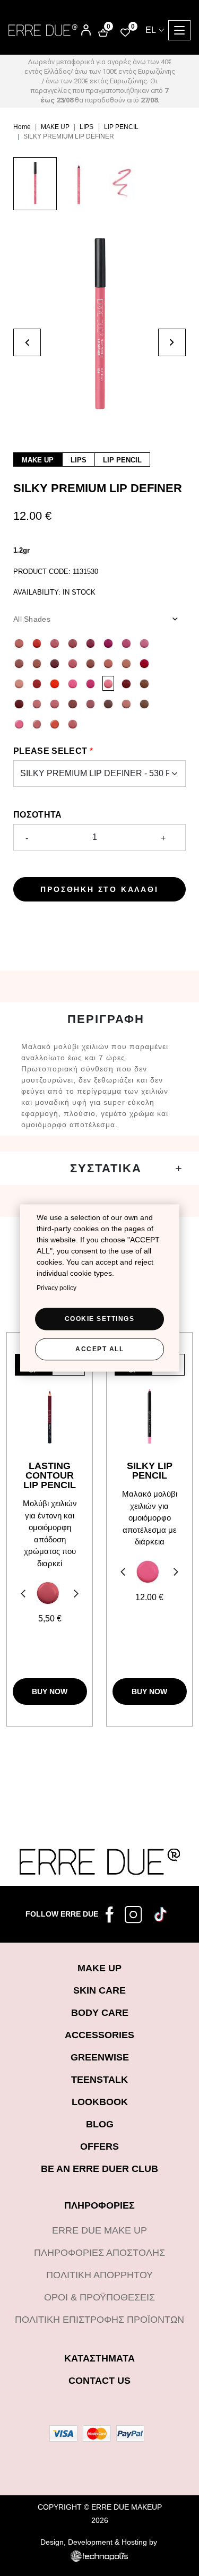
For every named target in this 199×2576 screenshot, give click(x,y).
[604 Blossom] (48, 1593)
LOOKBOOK (100, 2102)
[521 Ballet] (19, 643)
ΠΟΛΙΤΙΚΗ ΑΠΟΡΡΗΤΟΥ (99, 2275)
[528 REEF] (73, 683)
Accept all (99, 1349)
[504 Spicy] (108, 663)
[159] (148, 1572)
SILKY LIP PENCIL (150, 1471)
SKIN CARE (99, 1990)
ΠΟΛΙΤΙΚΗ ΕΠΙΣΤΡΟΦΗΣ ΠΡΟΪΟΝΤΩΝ (99, 2320)
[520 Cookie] (19, 663)
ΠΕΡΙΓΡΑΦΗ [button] (106, 1019)
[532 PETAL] (55, 703)
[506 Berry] (91, 643)
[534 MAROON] (19, 703)
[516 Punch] (73, 663)
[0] (125, 32)
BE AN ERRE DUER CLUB (99, 2169)
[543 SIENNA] (55, 724)
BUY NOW (50, 1691)
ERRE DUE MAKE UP (99, 2230)
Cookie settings (100, 1318)
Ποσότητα (38, 815)
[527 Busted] (55, 683)
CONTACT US (99, 2381)
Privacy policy (57, 1287)
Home (22, 127)
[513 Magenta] (108, 643)
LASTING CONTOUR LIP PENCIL (50, 1475)
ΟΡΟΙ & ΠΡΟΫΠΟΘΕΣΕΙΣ (99, 2297)
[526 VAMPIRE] (37, 683)
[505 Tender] (73, 643)
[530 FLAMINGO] (108, 683)
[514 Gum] (126, 643)
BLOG (100, 2124)
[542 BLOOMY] (37, 724)
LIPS (86, 127)
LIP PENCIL (121, 127)
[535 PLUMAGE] (73, 703)
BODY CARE (100, 2013)
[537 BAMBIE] (144, 683)
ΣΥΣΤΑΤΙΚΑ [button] (106, 1168)
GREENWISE (100, 2057)
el (151, 30)
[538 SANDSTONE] (126, 703)
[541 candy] (19, 724)
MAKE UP (55, 127)
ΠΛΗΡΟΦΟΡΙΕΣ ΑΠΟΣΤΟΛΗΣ (99, 2253)
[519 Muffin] (91, 663)
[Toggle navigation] (179, 30)
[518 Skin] (37, 663)
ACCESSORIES (99, 2035)
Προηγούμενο (22, 1595)
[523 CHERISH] (144, 663)
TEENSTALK (99, 2080)
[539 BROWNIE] (144, 703)
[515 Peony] (144, 643)
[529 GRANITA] (91, 683)
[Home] (43, 30)
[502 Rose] (55, 643)
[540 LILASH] (108, 703)
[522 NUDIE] (126, 663)
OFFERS (99, 2146)
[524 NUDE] (19, 683)
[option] (35, 189)
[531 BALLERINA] (37, 703)
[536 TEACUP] (91, 703)
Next (77, 1595)
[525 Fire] (37, 643)
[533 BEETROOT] (126, 683)
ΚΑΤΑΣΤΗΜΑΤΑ (99, 2358)
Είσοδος (79, 26)
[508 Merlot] (55, 663)
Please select (50, 751)
